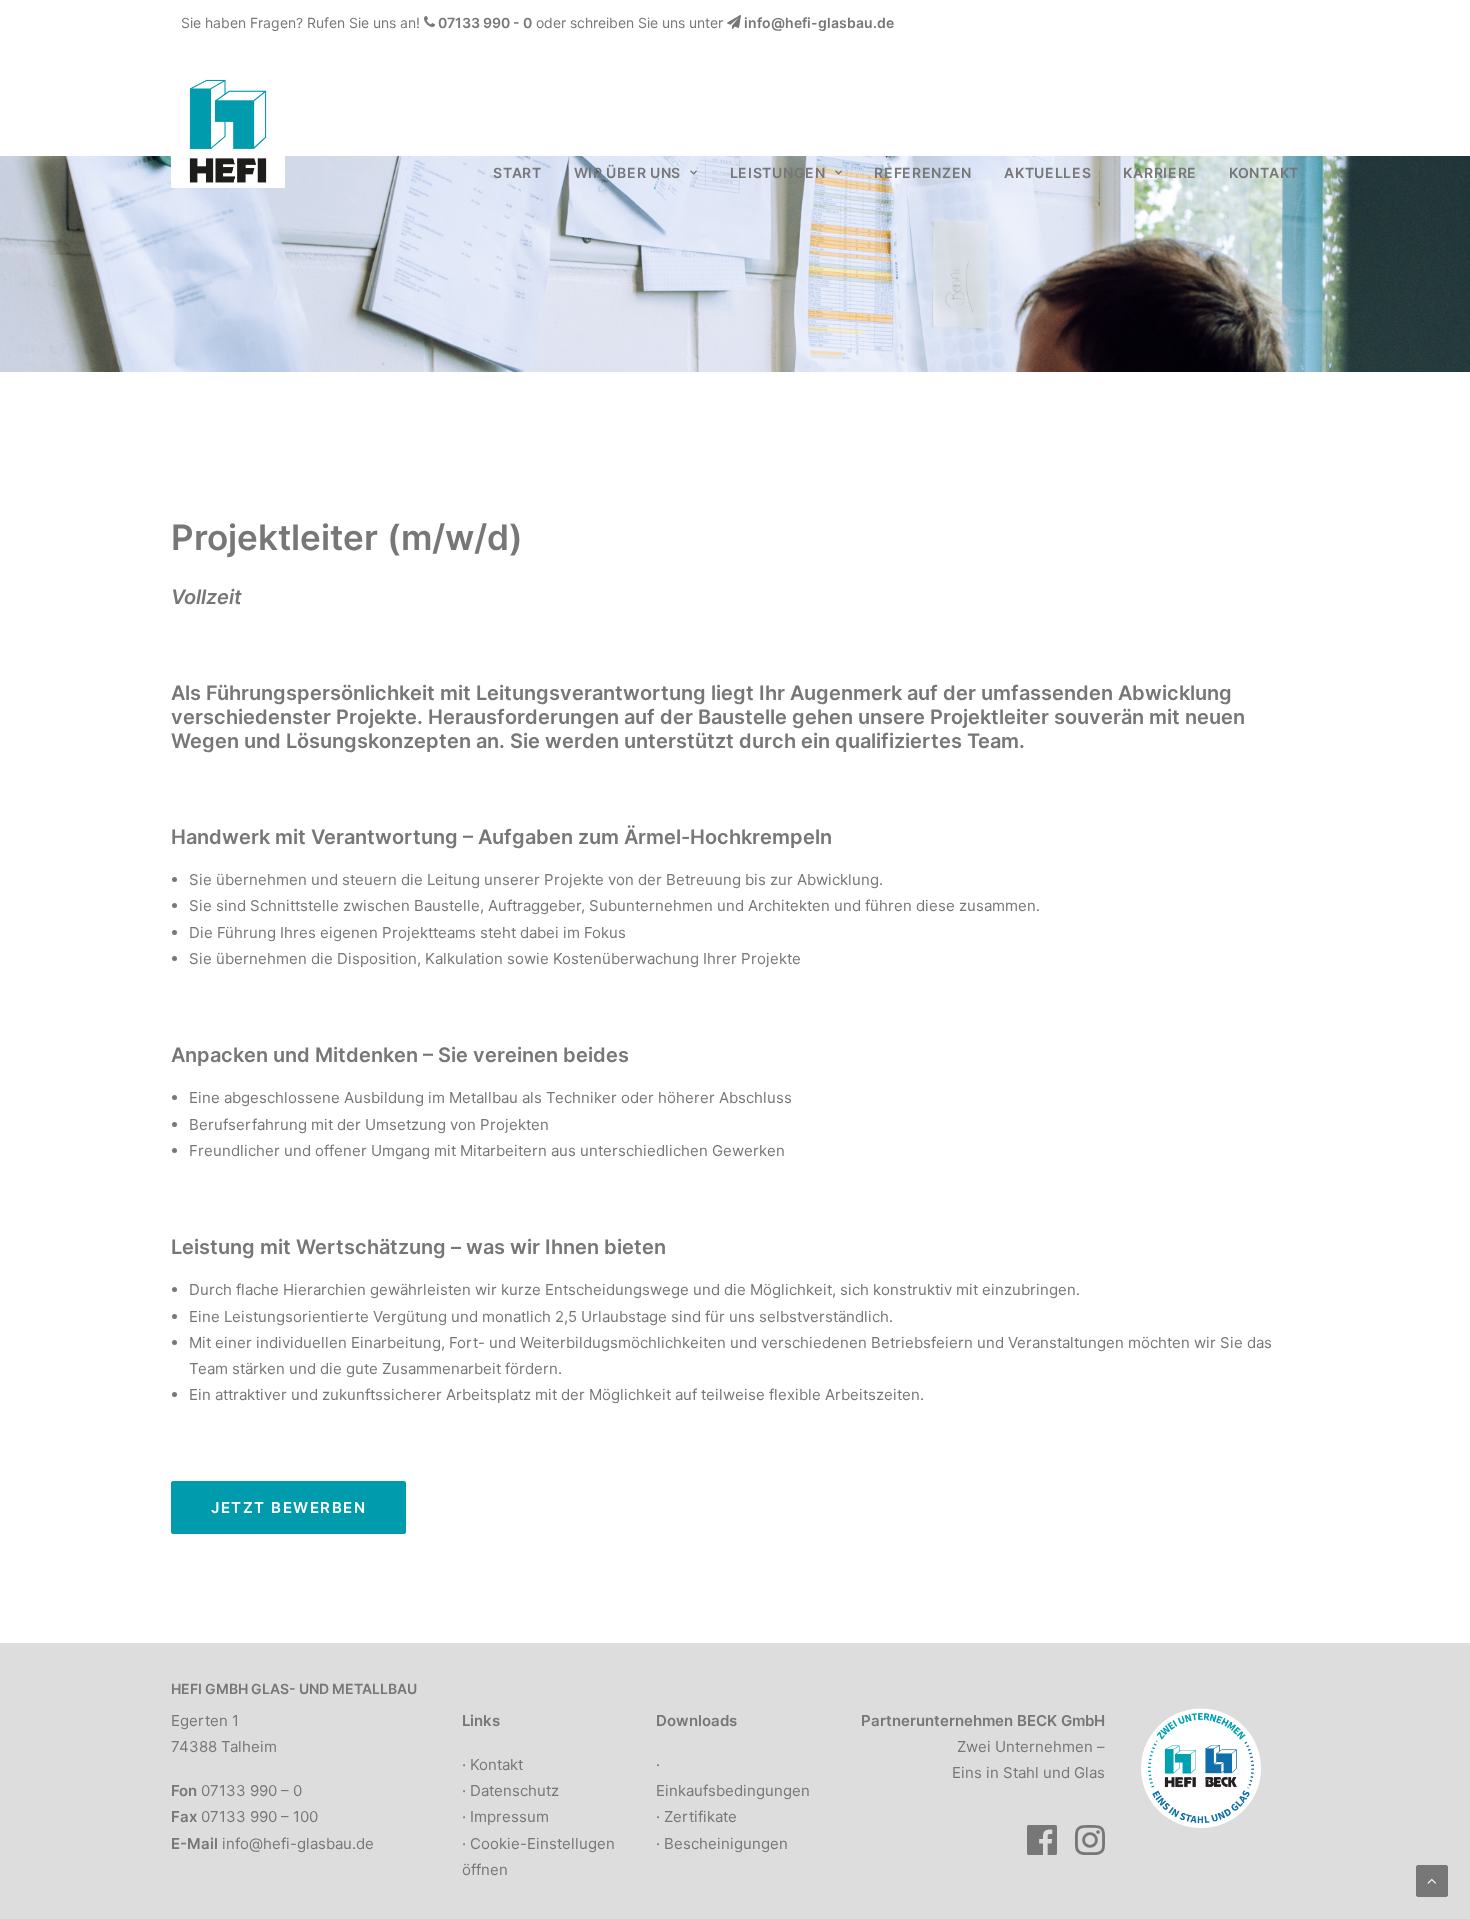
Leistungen (778, 172)
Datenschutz (514, 1790)
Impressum (509, 1816)
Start (517, 172)
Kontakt (1264, 172)
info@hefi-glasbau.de (819, 22)
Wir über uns (627, 172)
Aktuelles (1047, 172)
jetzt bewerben (288, 1507)
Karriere (1160, 172)
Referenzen (923, 172)
